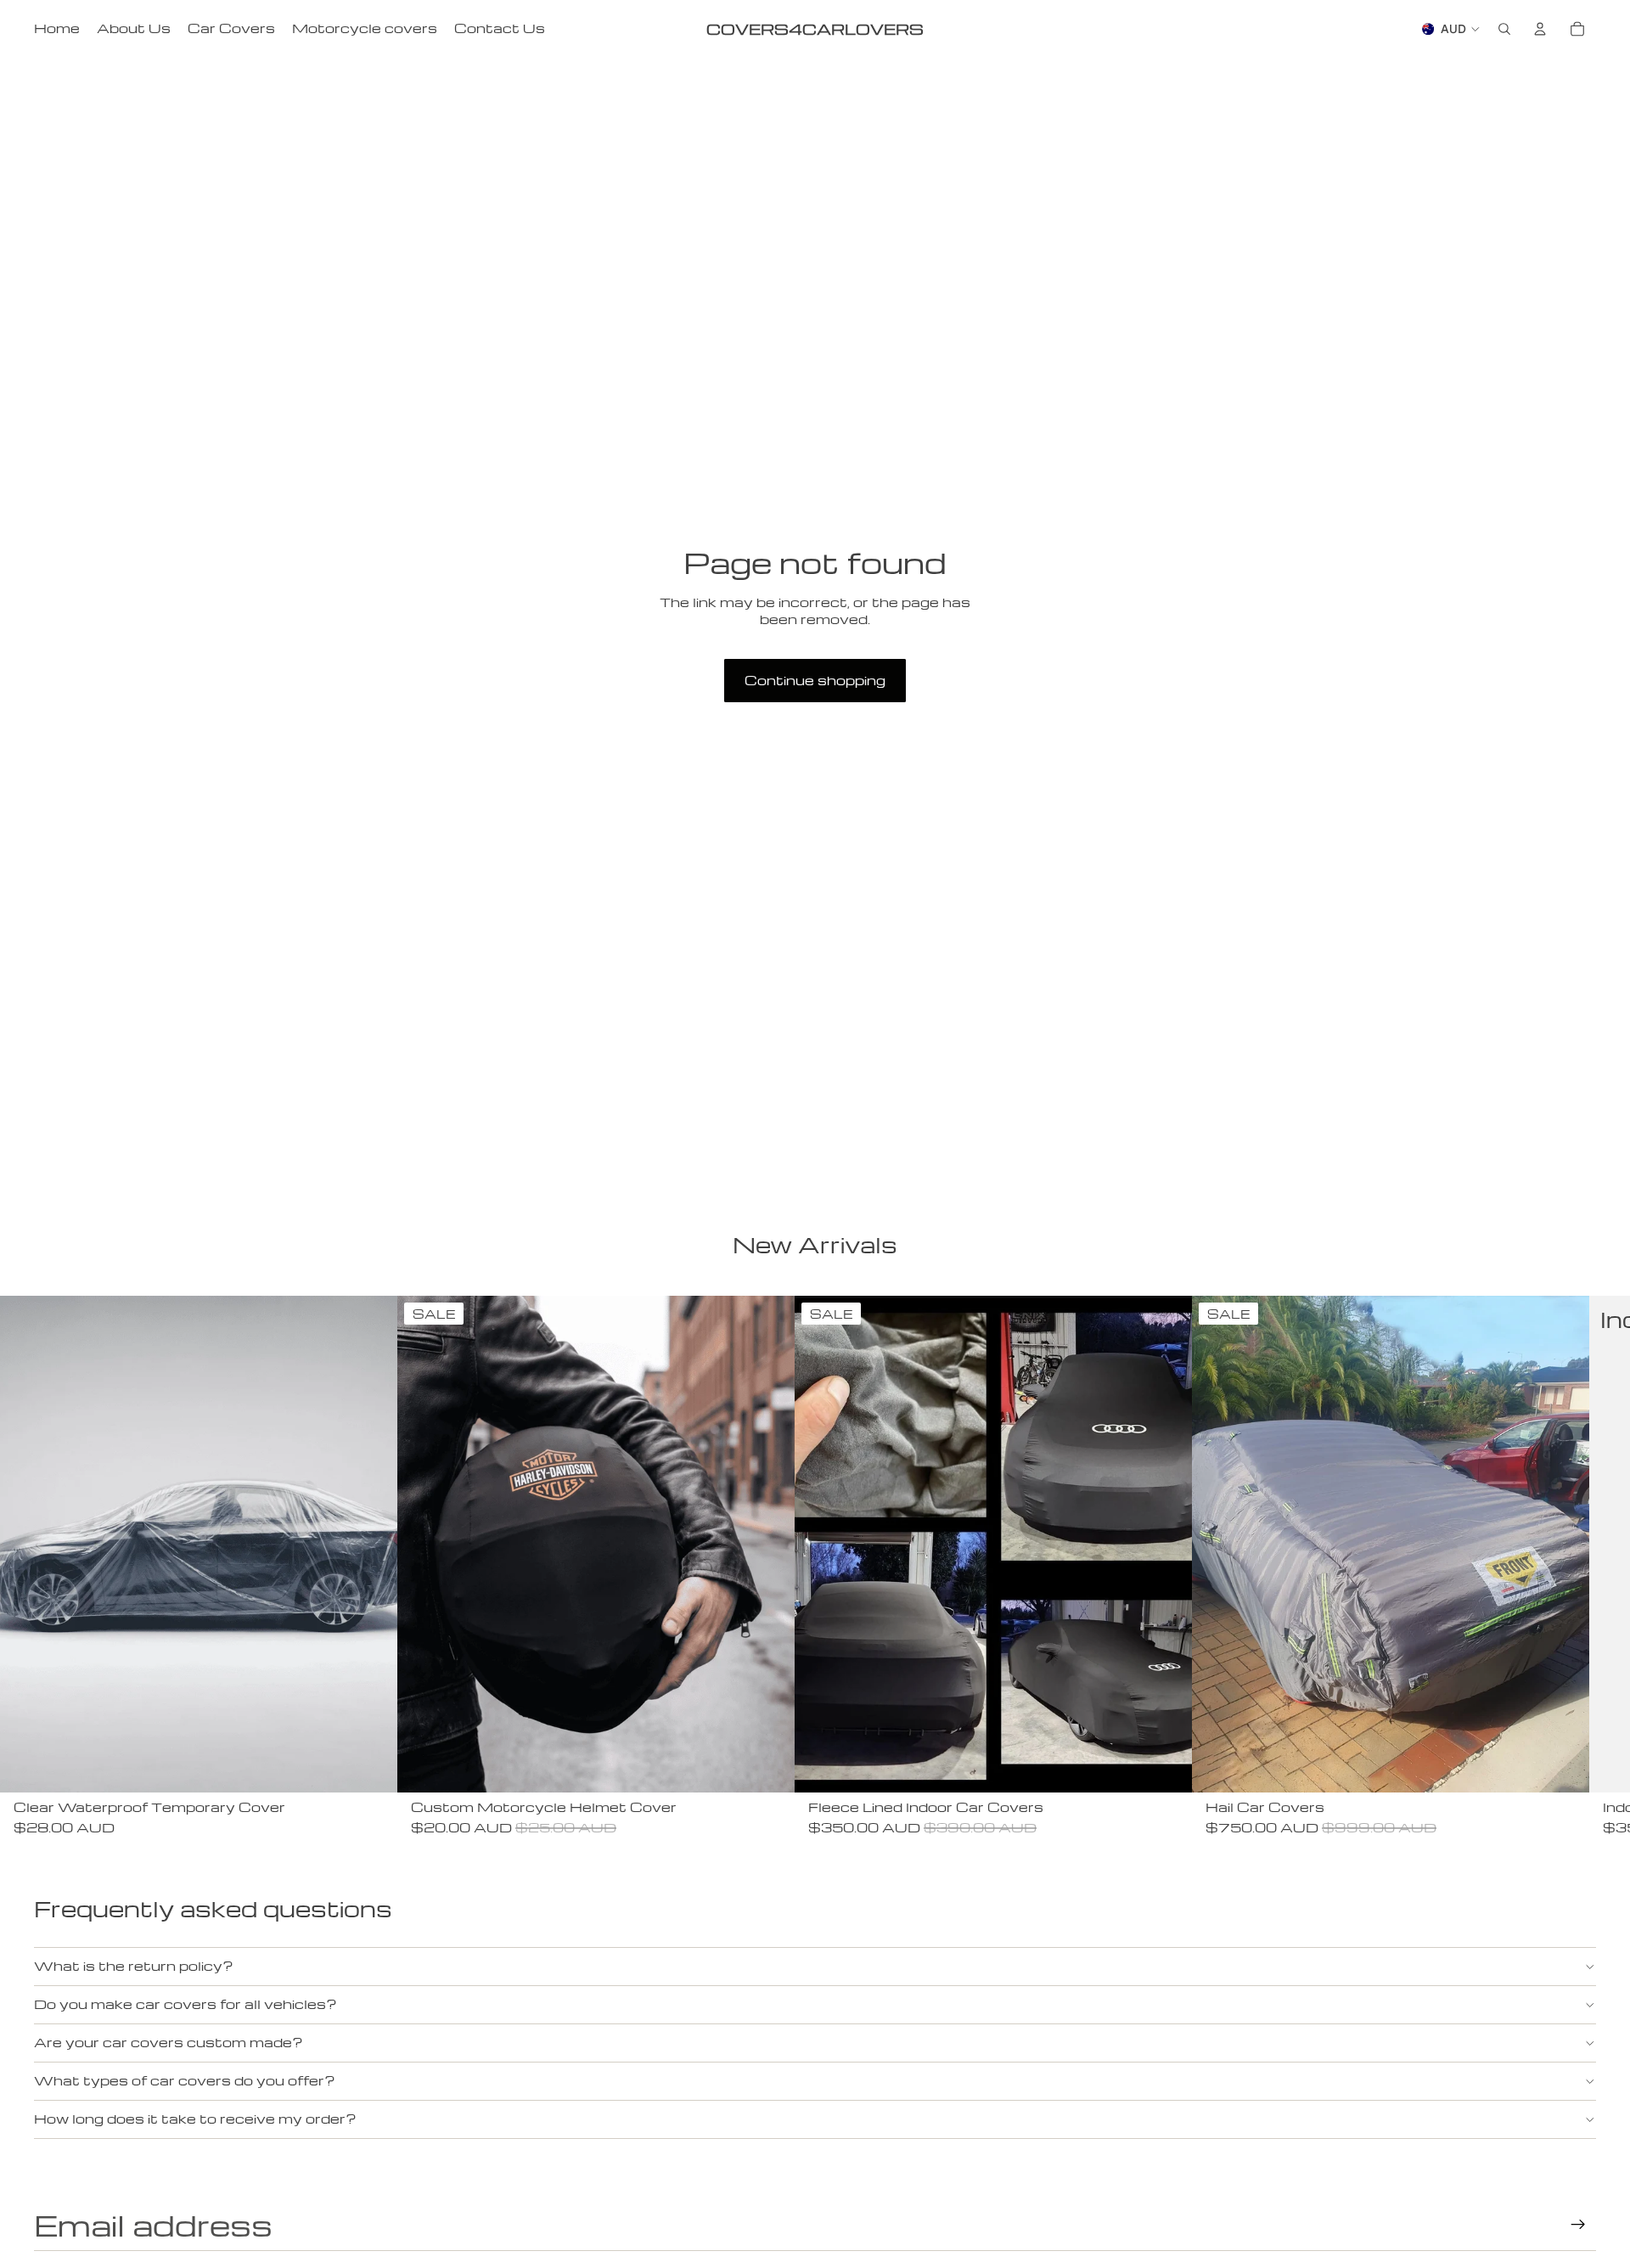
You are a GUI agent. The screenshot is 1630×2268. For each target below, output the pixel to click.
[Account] (1540, 29)
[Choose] (1166, 1766)
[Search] (1504, 29)
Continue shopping (815, 680)
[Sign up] (1578, 2225)
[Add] (371, 1766)
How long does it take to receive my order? (195, 2119)
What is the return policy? (134, 1966)
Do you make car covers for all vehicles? (185, 2004)
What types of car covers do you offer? (185, 2080)
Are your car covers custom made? (169, 2042)
